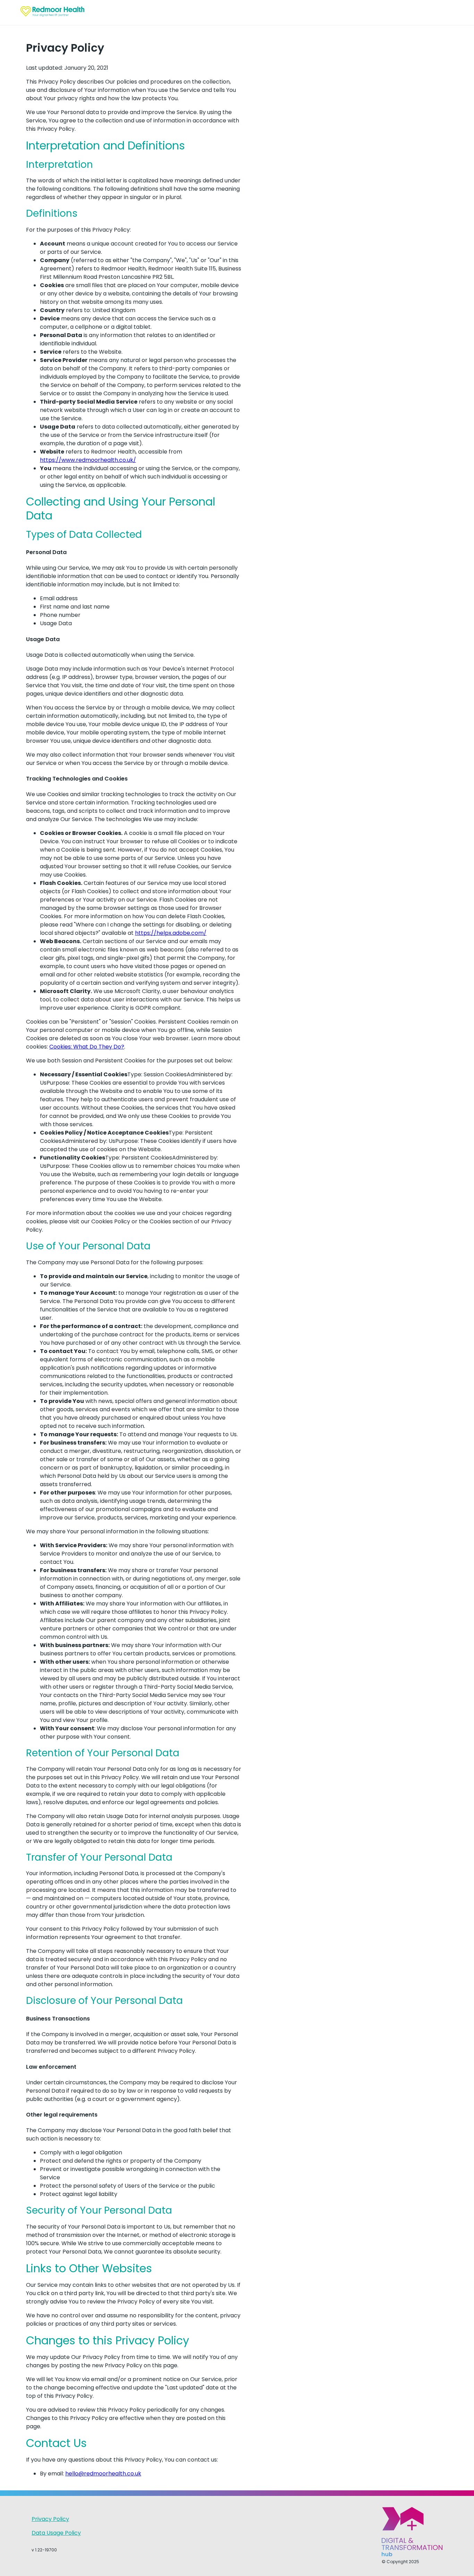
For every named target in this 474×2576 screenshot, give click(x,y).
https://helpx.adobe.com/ (171, 933)
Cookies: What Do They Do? (87, 1047)
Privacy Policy (50, 2519)
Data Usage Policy (56, 2533)
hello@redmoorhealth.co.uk (103, 2474)
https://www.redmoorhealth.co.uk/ (88, 460)
